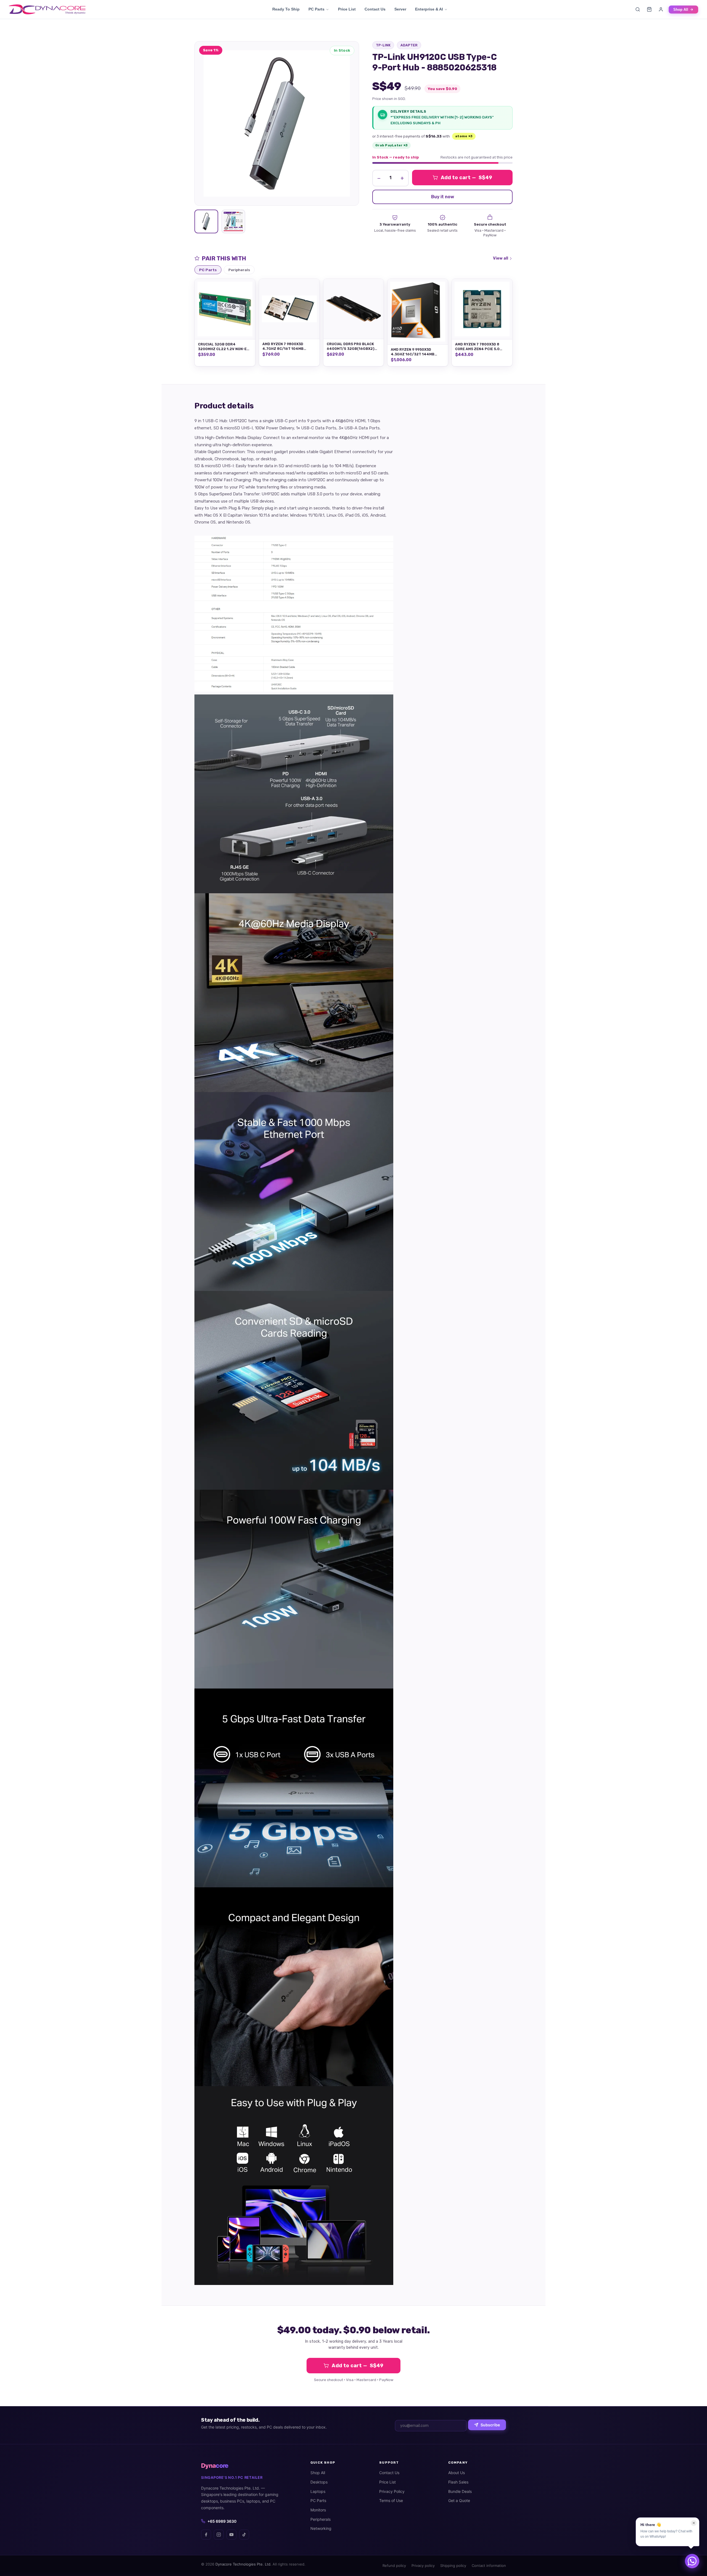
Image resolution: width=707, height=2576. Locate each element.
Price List (347, 9)
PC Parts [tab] (208, 270)
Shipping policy (453, 2566)
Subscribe (490, 2425)
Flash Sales (458, 2482)
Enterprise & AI (429, 9)
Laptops (318, 2491)
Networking (321, 2528)
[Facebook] (206, 2535)
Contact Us (375, 9)
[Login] (661, 9)
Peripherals (320, 2519)
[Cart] (649, 9)
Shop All (681, 10)
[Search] (638, 9)
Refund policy (394, 2566)
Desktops (319, 2482)
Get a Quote (459, 2500)
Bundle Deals (460, 2491)
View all (501, 258)
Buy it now (443, 197)
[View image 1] (206, 221)
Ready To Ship (286, 9)
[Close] (694, 2523)
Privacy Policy (392, 2491)
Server (400, 9)
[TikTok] (244, 2535)
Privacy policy (423, 2566)
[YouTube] (231, 2535)
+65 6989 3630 (222, 2521)
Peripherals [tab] (239, 270)
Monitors (318, 2510)
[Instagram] (219, 2535)
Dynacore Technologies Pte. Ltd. (243, 2564)
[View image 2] (233, 221)
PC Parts (316, 9)
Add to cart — (467, 178)
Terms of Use (391, 2500)
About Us (457, 2473)
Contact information (489, 2566)
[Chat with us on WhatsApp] (692, 2561)
